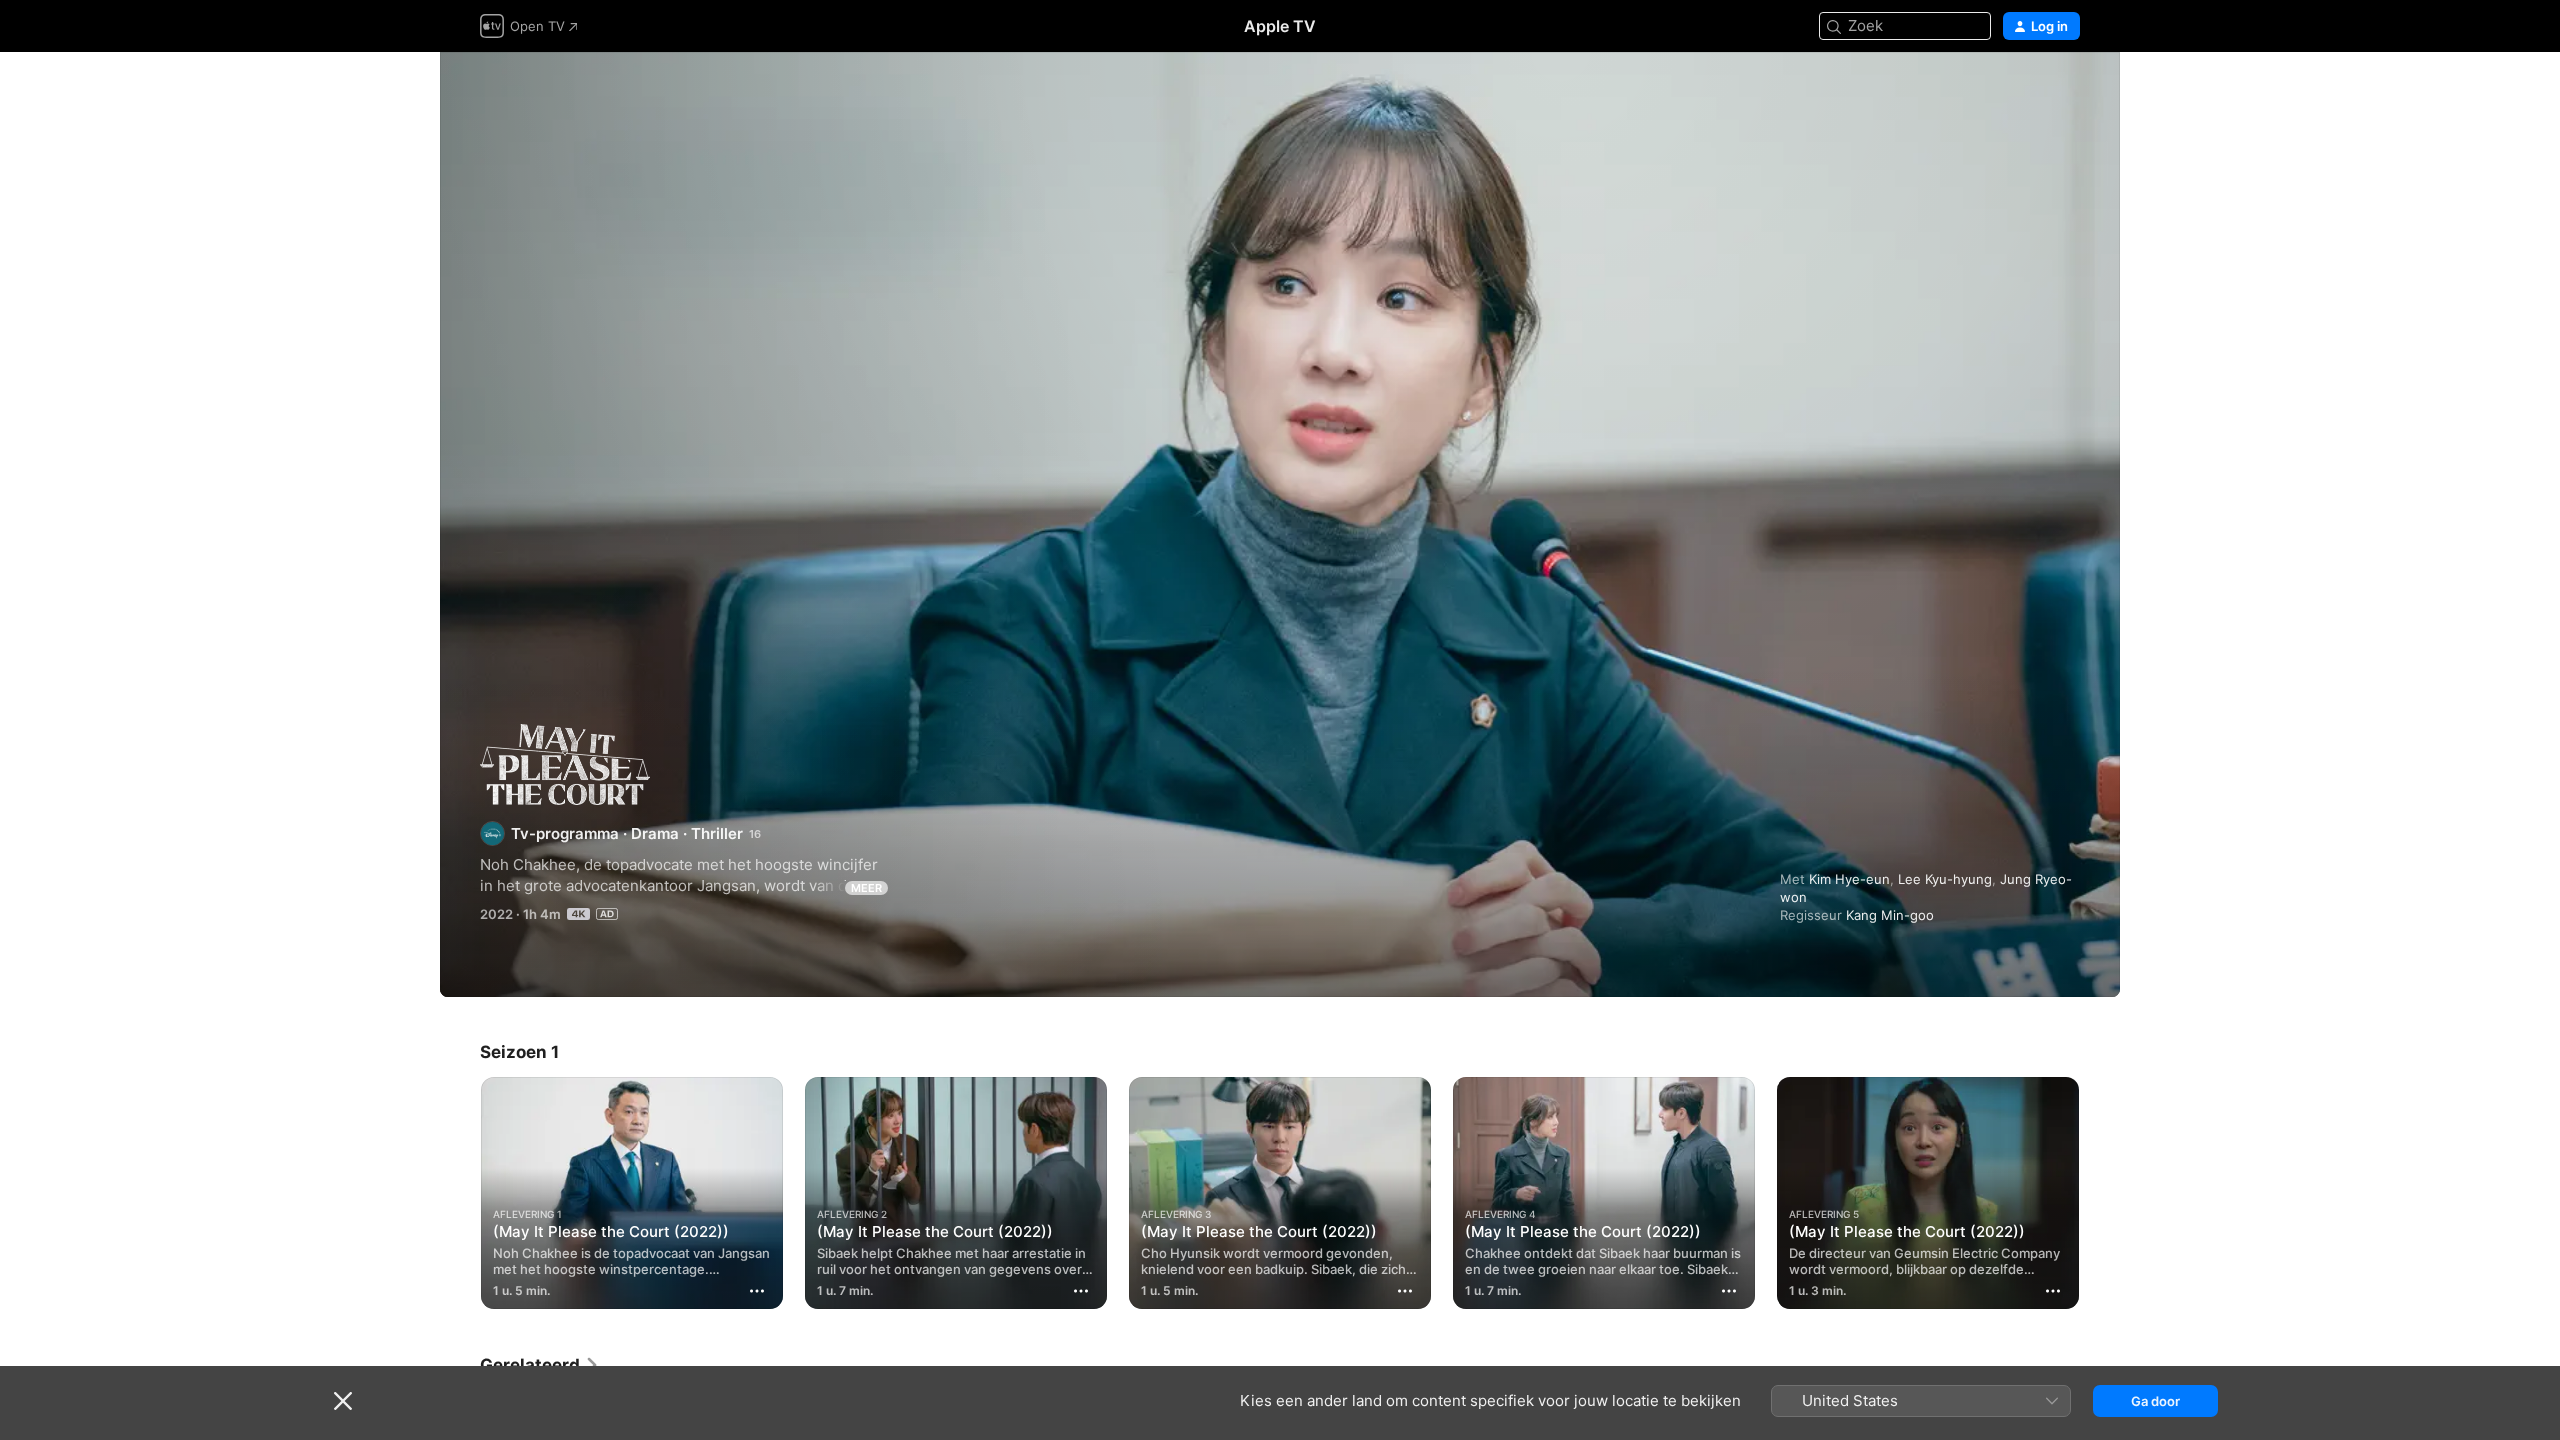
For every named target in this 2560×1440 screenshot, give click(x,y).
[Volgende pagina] (2100, 1193)
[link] (540, 1365)
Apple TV (1280, 26)
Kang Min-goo (1890, 915)
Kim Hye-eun (1849, 879)
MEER (866, 888)
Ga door (2155, 1401)
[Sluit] (343, 1401)
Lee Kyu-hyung (1945, 879)
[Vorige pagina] (460, 1193)
